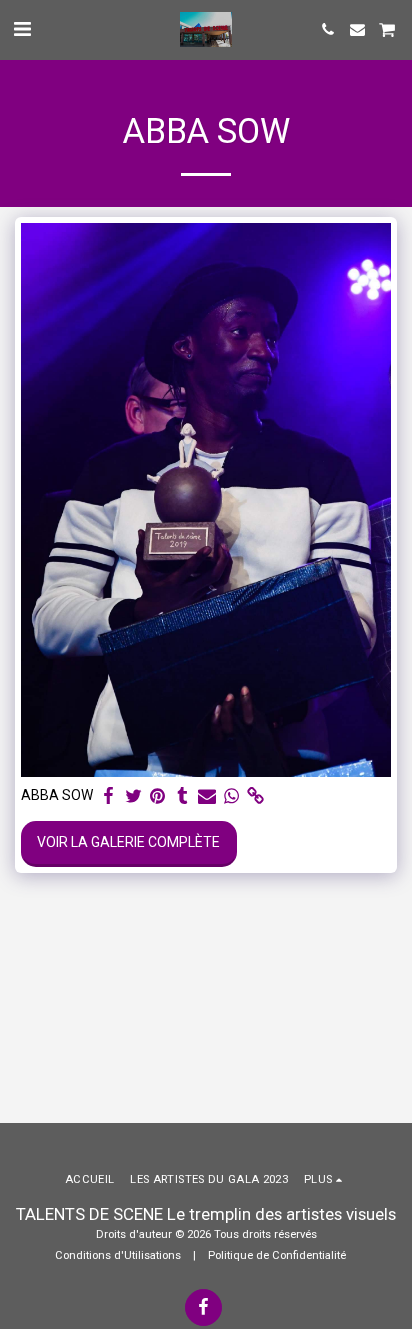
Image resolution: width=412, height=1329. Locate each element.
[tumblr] (183, 796)
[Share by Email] (207, 796)
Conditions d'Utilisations (118, 1255)
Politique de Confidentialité (277, 1255)
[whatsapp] (232, 796)
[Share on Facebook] (109, 796)
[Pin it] (158, 796)
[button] (22, 29)
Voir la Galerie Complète (128, 842)
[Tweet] (134, 796)
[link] (256, 796)
